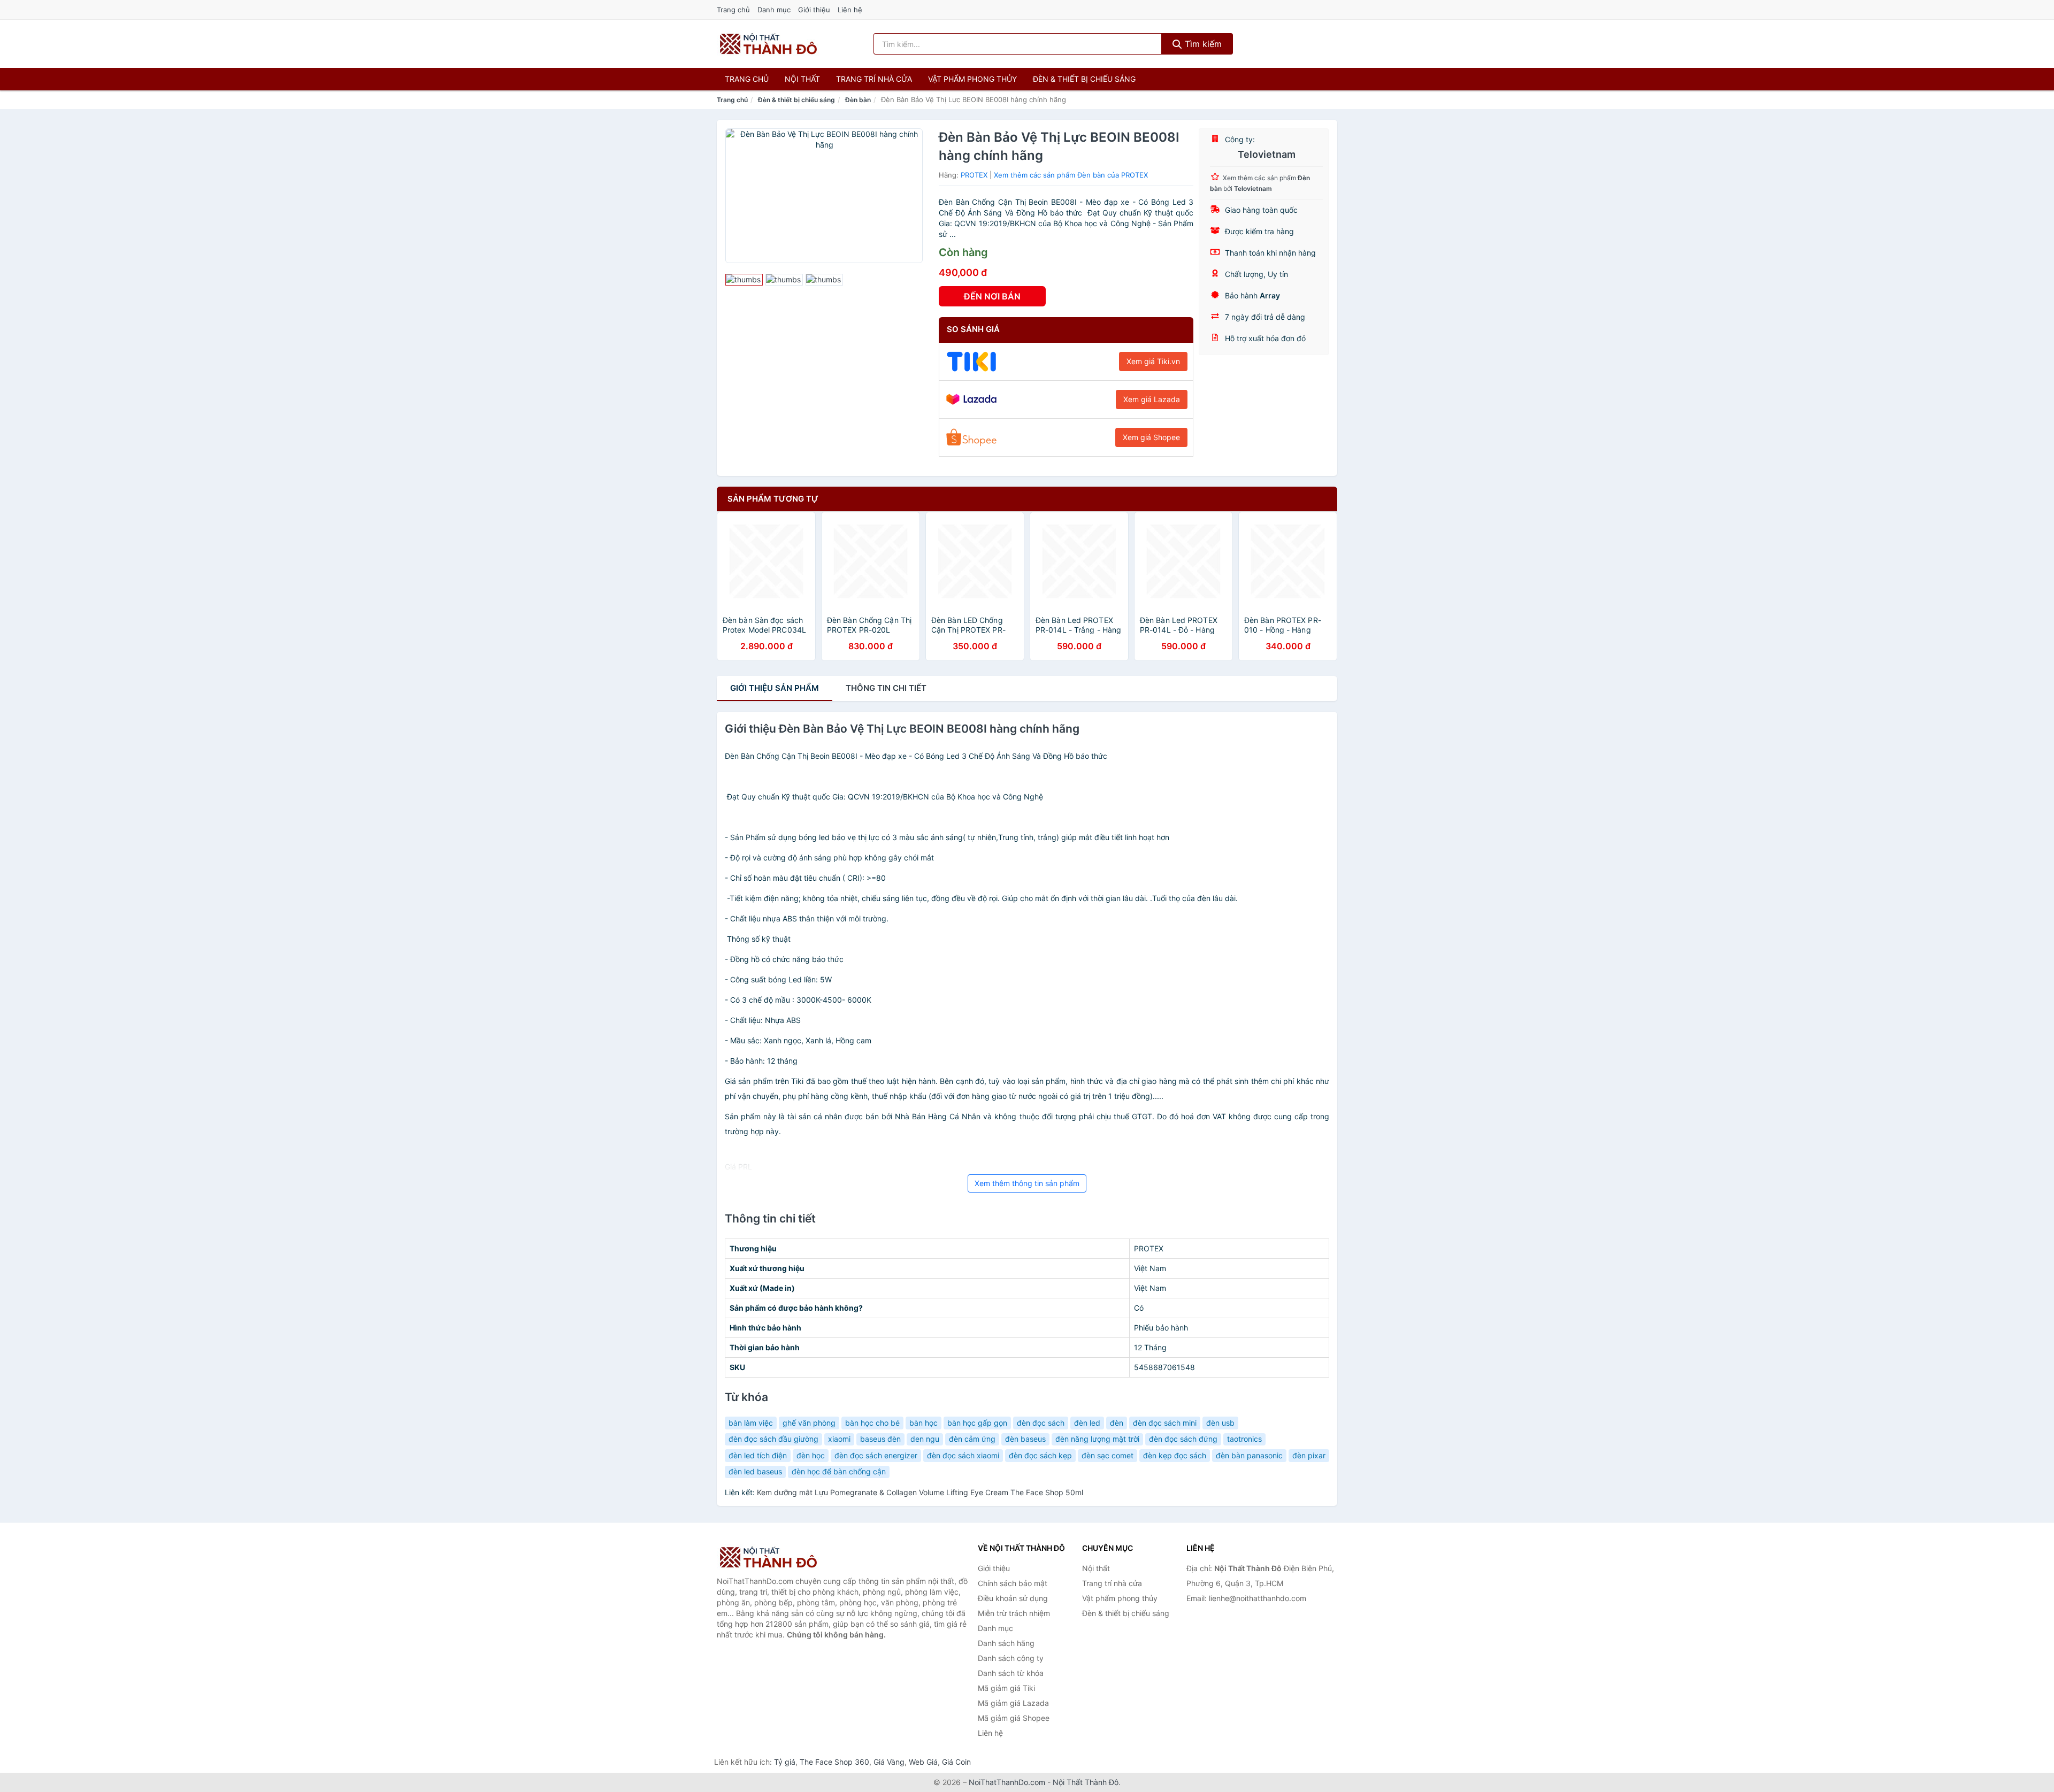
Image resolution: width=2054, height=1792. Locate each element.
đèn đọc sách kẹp (1040, 1455)
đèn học (811, 1455)
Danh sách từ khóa (1011, 1673)
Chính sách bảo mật (1013, 1583)
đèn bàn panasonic (1249, 1455)
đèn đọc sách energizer (876, 1455)
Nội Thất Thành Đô (1086, 1782)
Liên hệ (850, 10)
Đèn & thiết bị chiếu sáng (1084, 79)
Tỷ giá (785, 1762)
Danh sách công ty (1011, 1658)
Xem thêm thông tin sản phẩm (1027, 1183)
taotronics (1244, 1439)
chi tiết (886, 688)
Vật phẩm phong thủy (972, 79)
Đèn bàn (858, 100)
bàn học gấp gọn (977, 1423)
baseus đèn (880, 1439)
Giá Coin (956, 1762)
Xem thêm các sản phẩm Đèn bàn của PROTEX (1071, 175)
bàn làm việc (751, 1423)
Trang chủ (733, 10)
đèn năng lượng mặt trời (1097, 1439)
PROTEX (974, 175)
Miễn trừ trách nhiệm (1014, 1613)
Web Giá (923, 1762)
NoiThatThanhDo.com (1007, 1782)
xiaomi (839, 1439)
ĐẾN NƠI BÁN (992, 296)
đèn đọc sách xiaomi (963, 1455)
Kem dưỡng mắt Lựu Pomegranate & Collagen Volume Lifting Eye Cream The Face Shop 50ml (920, 1492)
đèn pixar (1309, 1455)
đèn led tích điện (758, 1455)
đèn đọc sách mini (1165, 1423)
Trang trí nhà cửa (874, 79)
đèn (1117, 1423)
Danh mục (774, 10)
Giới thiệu (814, 10)
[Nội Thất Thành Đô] (770, 1557)
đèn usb (1220, 1423)
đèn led (1087, 1423)
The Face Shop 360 (834, 1762)
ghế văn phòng (809, 1423)
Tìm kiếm (1202, 44)
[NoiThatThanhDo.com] (768, 44)
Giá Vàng (889, 1762)
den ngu (925, 1439)
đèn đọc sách (1041, 1423)
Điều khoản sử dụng (1013, 1598)
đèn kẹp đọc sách (1175, 1455)
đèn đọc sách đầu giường (773, 1439)
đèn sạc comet (1108, 1455)
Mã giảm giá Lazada (1013, 1703)
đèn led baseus (755, 1471)
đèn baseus (1025, 1439)
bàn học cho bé (872, 1423)
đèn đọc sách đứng (1183, 1439)
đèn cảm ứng (972, 1439)
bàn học (923, 1423)
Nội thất (802, 79)
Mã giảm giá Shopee (1014, 1718)
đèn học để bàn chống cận (839, 1471)
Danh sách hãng (1006, 1643)
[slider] (744, 280)
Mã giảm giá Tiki (1006, 1688)
